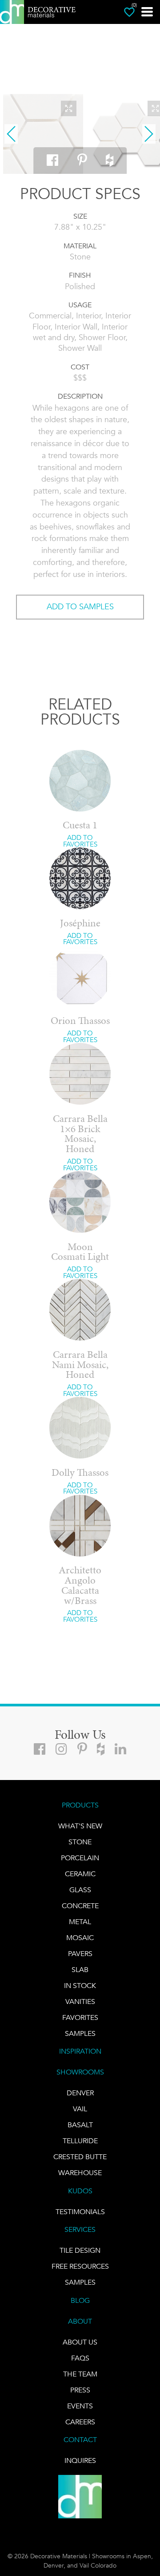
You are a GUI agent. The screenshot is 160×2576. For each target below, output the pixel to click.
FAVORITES (80, 2017)
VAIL (80, 2109)
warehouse (80, 2173)
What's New (80, 1826)
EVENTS (80, 2406)
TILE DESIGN (80, 2250)
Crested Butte (80, 2157)
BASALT (80, 2125)
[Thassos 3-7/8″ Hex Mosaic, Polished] (43, 134)
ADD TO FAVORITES (80, 841)
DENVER (80, 2093)
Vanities (80, 2002)
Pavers (80, 1954)
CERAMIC (80, 1874)
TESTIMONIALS (80, 2212)
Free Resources (80, 2266)
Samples (80, 2033)
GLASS (80, 1890)
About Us (80, 2342)
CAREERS (80, 2422)
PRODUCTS (80, 1805)
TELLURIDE (80, 2141)
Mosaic (80, 1938)
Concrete (80, 1906)
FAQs (80, 2358)
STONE (80, 1842)
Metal (80, 1922)
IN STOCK (80, 1986)
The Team (80, 2374)
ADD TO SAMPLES (80, 607)
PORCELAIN (80, 1858)
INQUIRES (80, 2460)
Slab (80, 1970)
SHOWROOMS (80, 2072)
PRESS (80, 2390)
